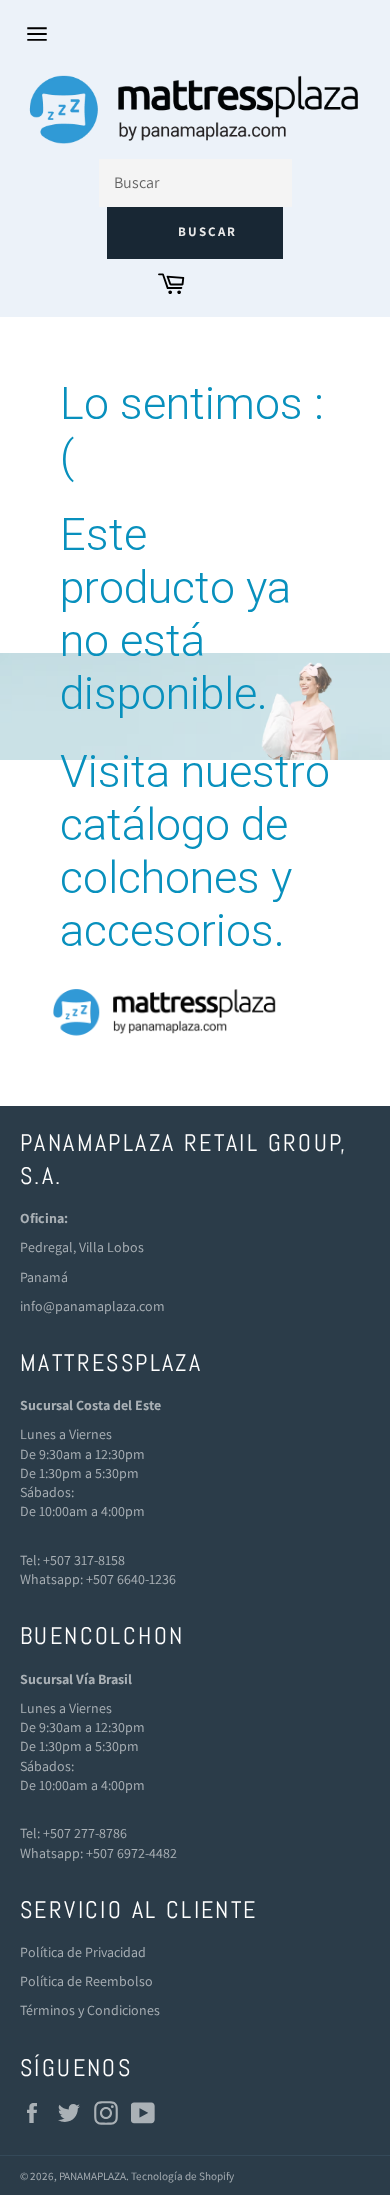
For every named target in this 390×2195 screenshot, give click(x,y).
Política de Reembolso (86, 1981)
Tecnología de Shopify (182, 2176)
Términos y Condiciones (90, 2010)
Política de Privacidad (83, 1952)
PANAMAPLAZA (92, 2176)
